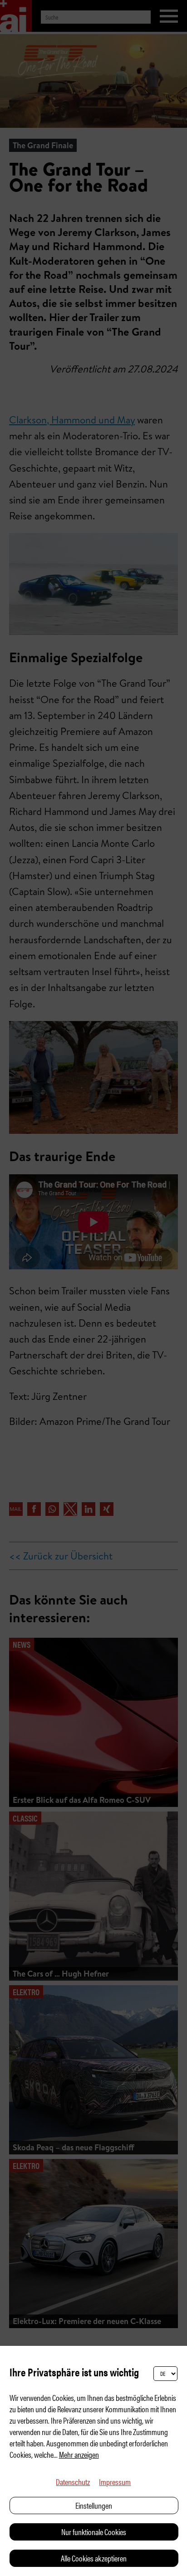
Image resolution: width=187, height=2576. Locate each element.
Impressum (115, 2482)
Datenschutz (73, 2482)
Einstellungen (94, 2505)
